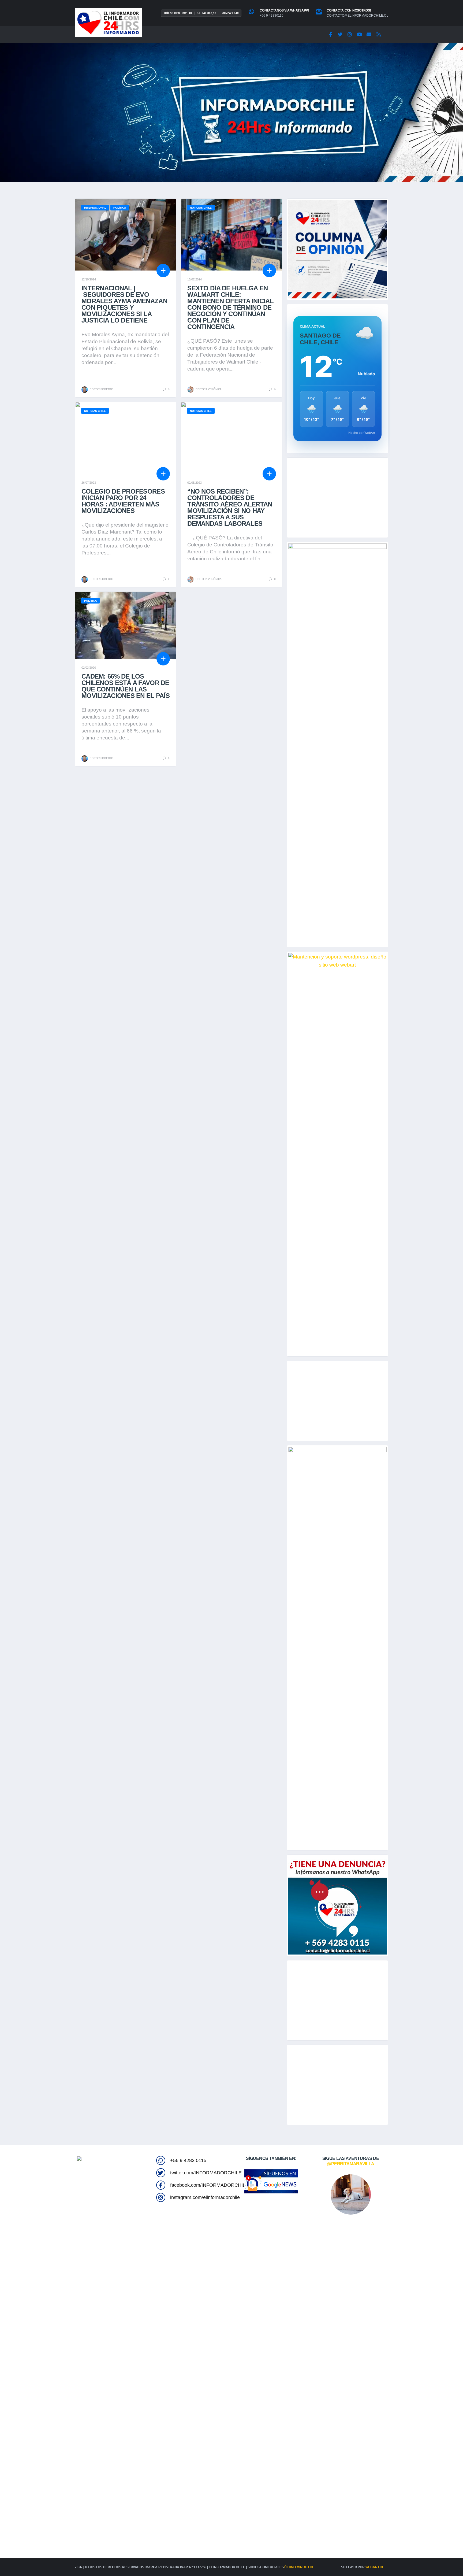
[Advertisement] (337, 498)
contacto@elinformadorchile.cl (357, 16)
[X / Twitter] (340, 35)
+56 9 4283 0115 (188, 2160)
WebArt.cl (375, 2567)
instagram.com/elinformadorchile (205, 2197)
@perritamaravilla (351, 2164)
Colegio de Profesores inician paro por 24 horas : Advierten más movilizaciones (123, 501)
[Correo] (369, 35)
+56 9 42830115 (272, 16)
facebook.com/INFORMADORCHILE (209, 2185)
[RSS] (379, 35)
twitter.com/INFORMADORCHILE (206, 2173)
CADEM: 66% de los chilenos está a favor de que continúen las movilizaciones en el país (126, 686)
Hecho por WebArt (362, 433)
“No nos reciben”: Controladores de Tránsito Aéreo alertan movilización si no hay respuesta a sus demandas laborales (230, 507)
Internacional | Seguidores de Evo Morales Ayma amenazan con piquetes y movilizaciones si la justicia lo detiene (124, 304)
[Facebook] (330, 35)
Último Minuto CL (299, 2567)
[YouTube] (359, 35)
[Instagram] (350, 35)
